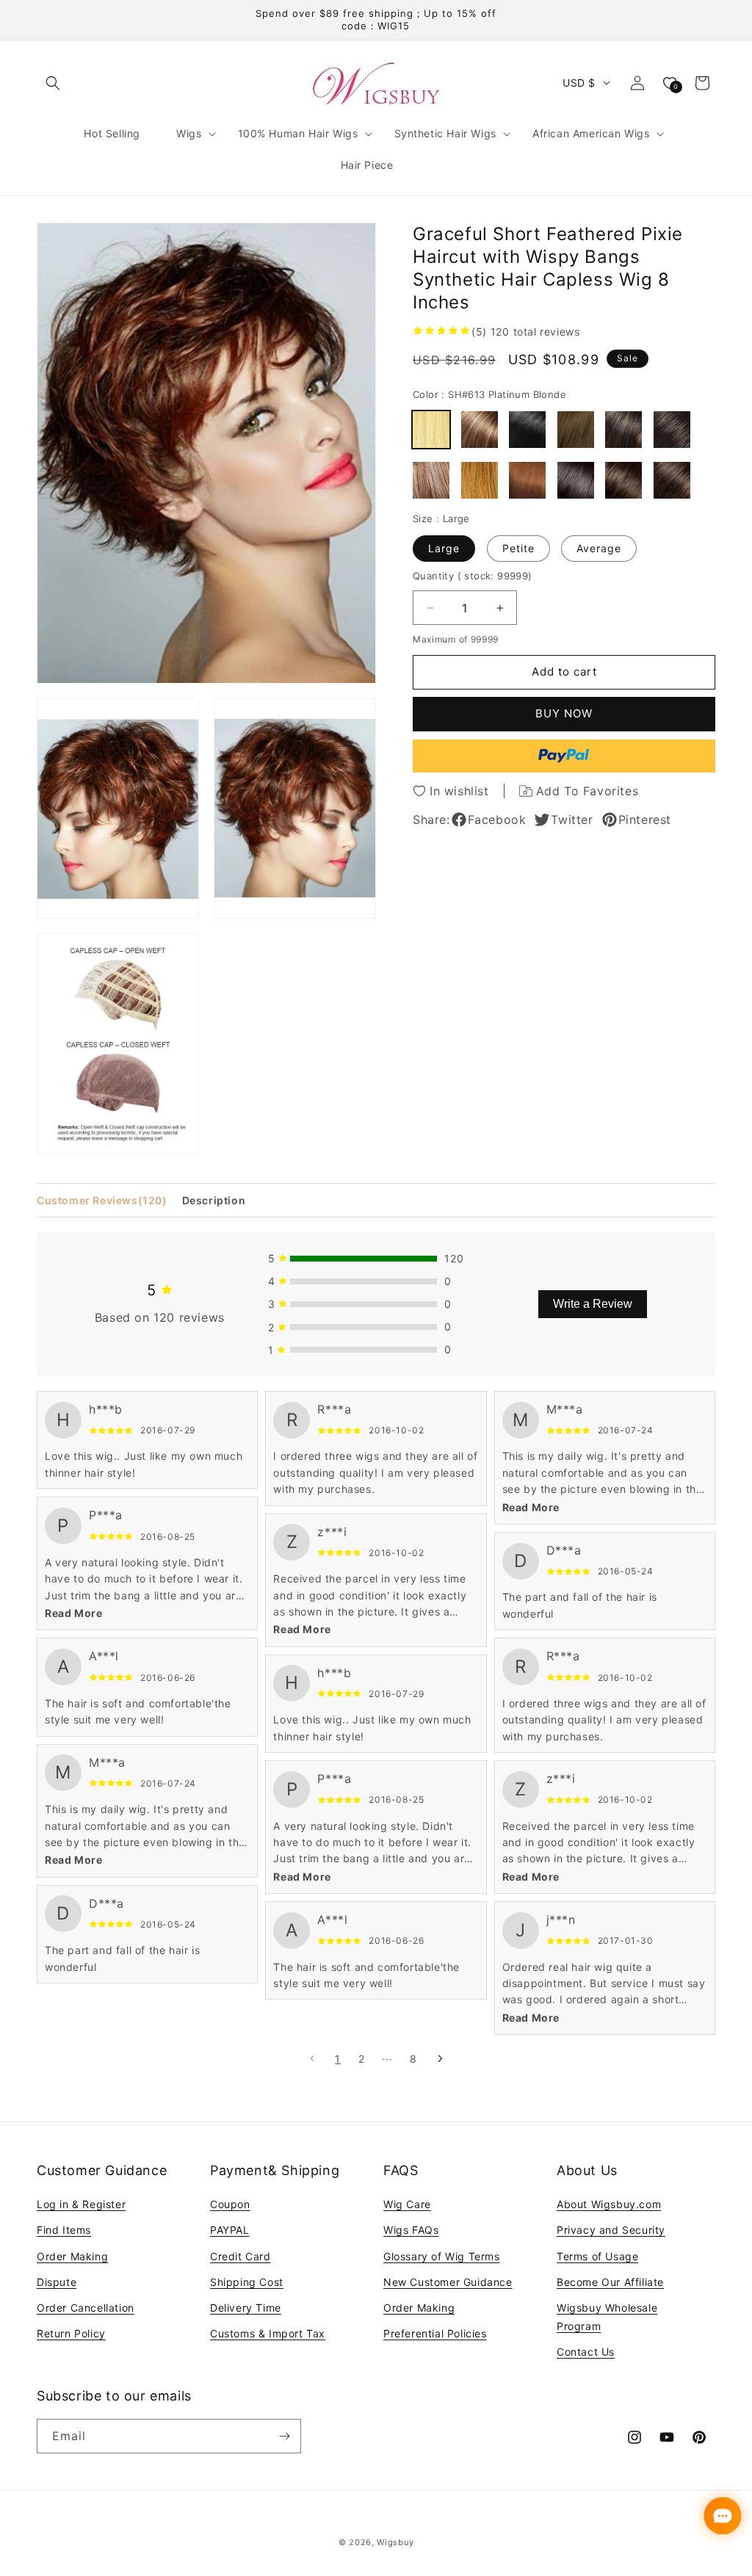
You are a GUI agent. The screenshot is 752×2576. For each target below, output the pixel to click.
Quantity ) (473, 576)
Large (444, 548)
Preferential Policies (435, 2333)
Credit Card (241, 2256)
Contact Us (586, 2352)
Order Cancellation (86, 2308)
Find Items (64, 2230)
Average (599, 548)
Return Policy (71, 2333)
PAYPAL (230, 2230)
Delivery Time (246, 2308)
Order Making (72, 2256)
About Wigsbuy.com (609, 2204)
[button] (53, 83)
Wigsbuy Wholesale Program (607, 2317)
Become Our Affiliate (610, 2282)
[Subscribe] (284, 2436)
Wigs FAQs (411, 2230)
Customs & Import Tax (268, 2333)
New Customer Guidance (448, 2282)
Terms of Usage (597, 2256)
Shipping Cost (247, 2282)
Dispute (57, 2282)
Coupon (230, 2204)
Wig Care (407, 2204)
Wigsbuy (395, 2542)
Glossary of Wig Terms (442, 2256)
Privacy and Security (611, 2230)
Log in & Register (81, 2204)
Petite (518, 548)
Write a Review (593, 1304)
